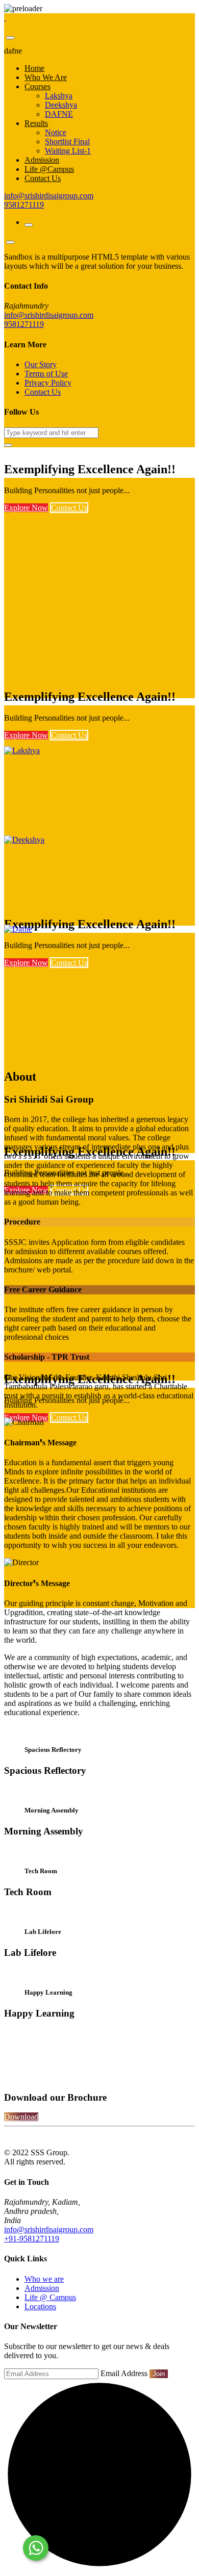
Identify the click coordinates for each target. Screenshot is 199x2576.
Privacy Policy (48, 383)
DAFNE (59, 114)
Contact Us (43, 178)
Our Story (41, 364)
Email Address (124, 2373)
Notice (56, 132)
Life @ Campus (50, 2297)
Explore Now (26, 508)
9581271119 (24, 205)
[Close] (10, 38)
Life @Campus (49, 169)
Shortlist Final (67, 142)
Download (21, 2117)
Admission (42, 160)
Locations (40, 2306)
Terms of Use (46, 374)
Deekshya (61, 105)
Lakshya (59, 96)
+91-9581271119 (32, 2239)
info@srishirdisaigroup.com (49, 196)
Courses (38, 86)
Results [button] (36, 123)
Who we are (44, 2279)
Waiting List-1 (68, 151)
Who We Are (46, 77)
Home (34, 68)
